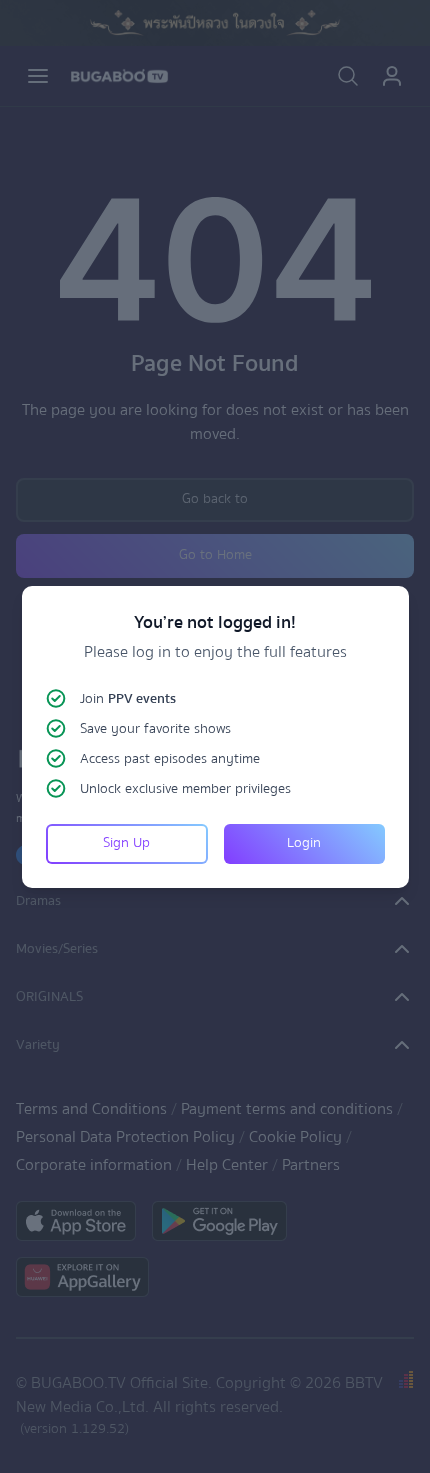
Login (304, 843)
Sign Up (126, 843)
